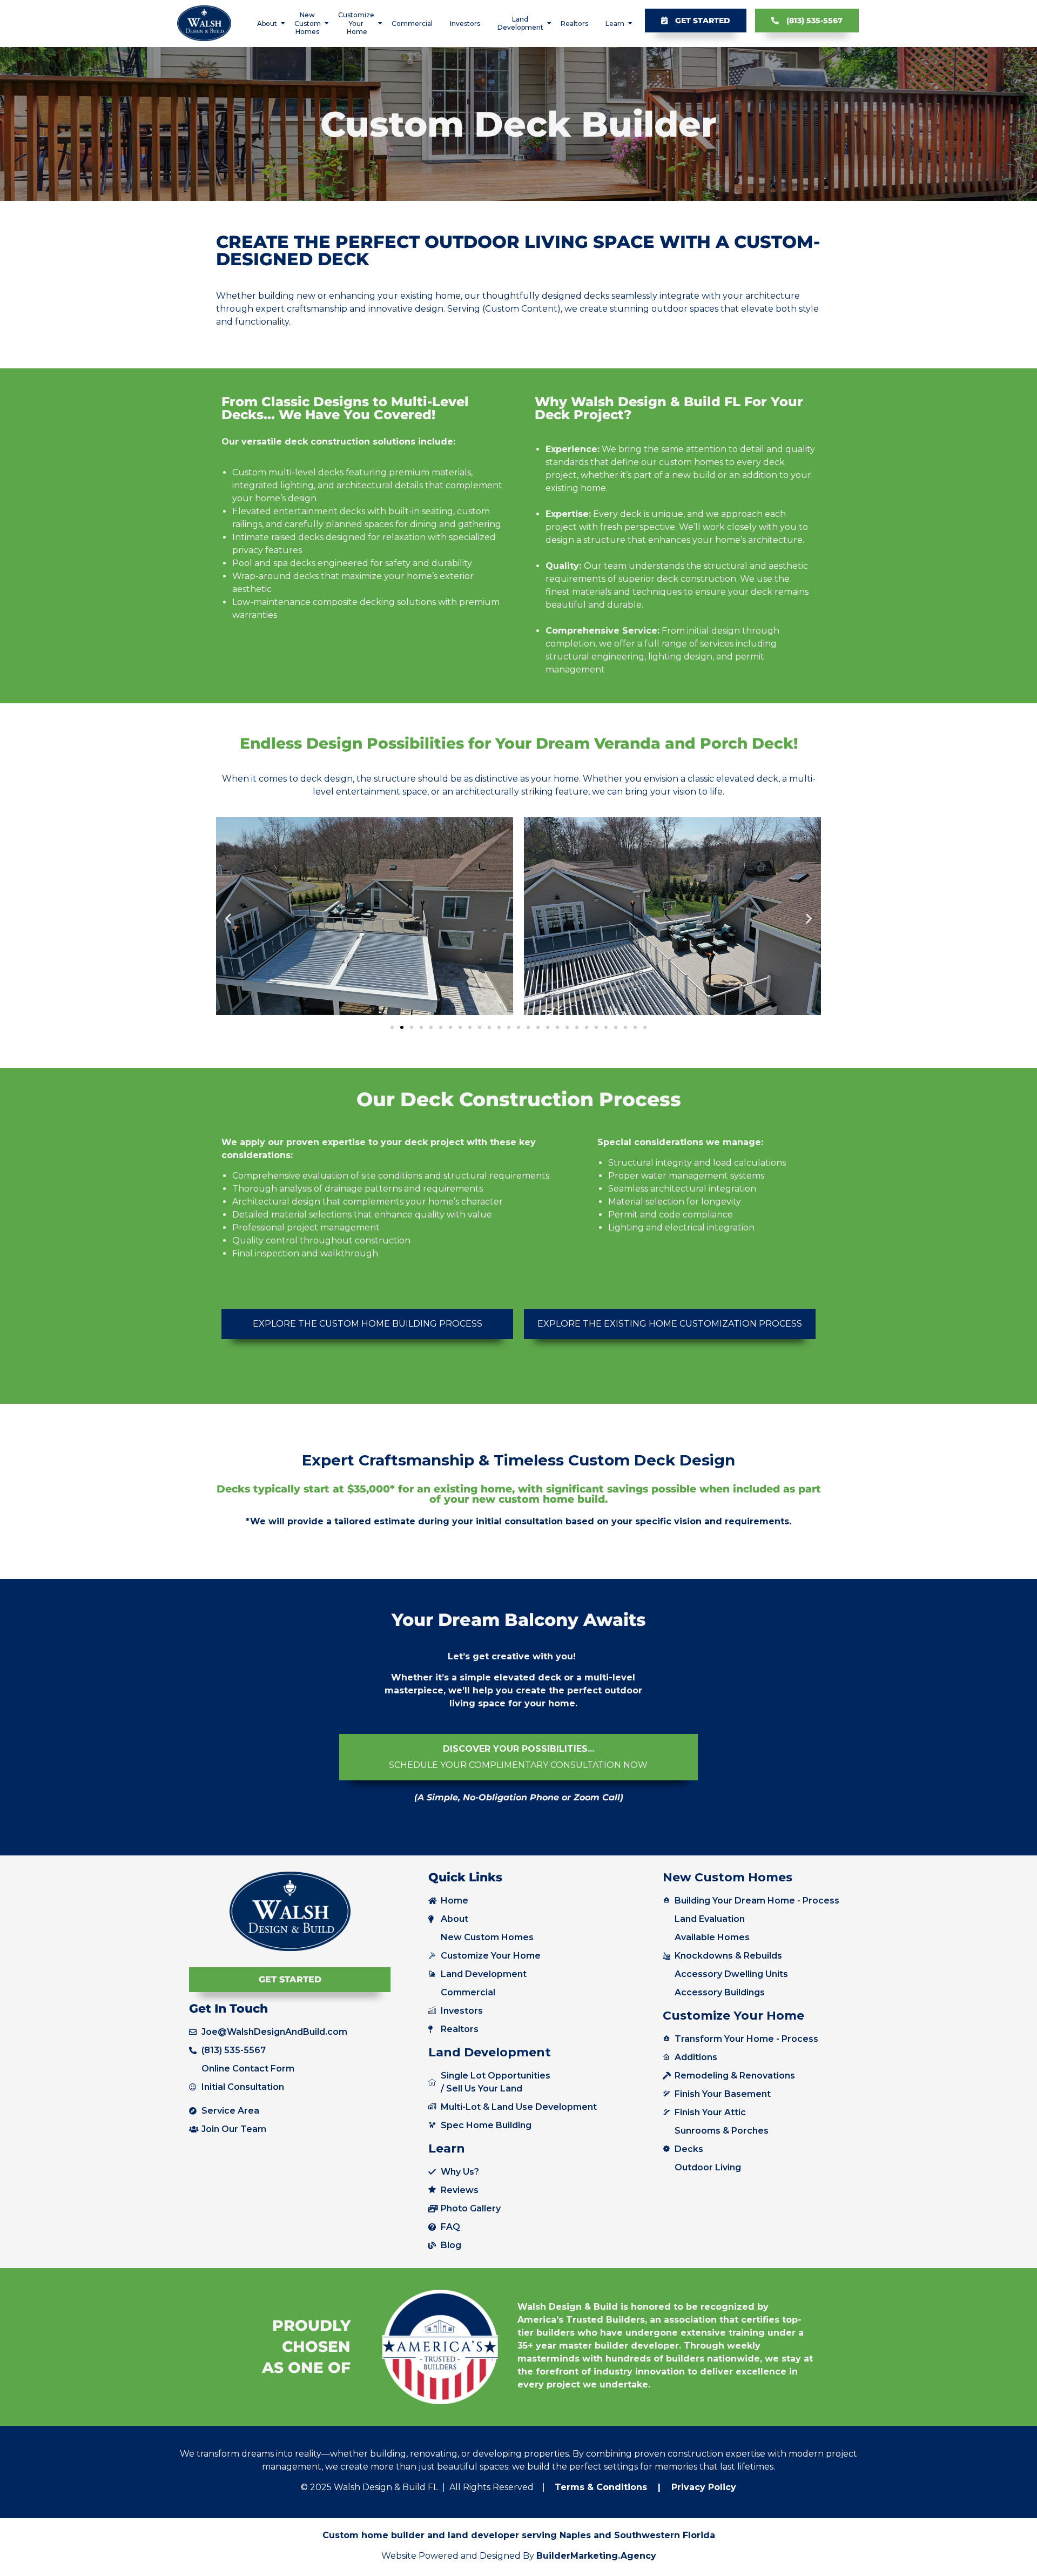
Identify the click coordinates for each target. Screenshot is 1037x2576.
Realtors (574, 23)
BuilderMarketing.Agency (596, 2556)
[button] (228, 918)
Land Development (520, 23)
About (267, 23)
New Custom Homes (308, 23)
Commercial (412, 23)
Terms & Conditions (601, 2487)
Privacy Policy (702, 2487)
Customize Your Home (356, 23)
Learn (615, 23)
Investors (465, 23)
